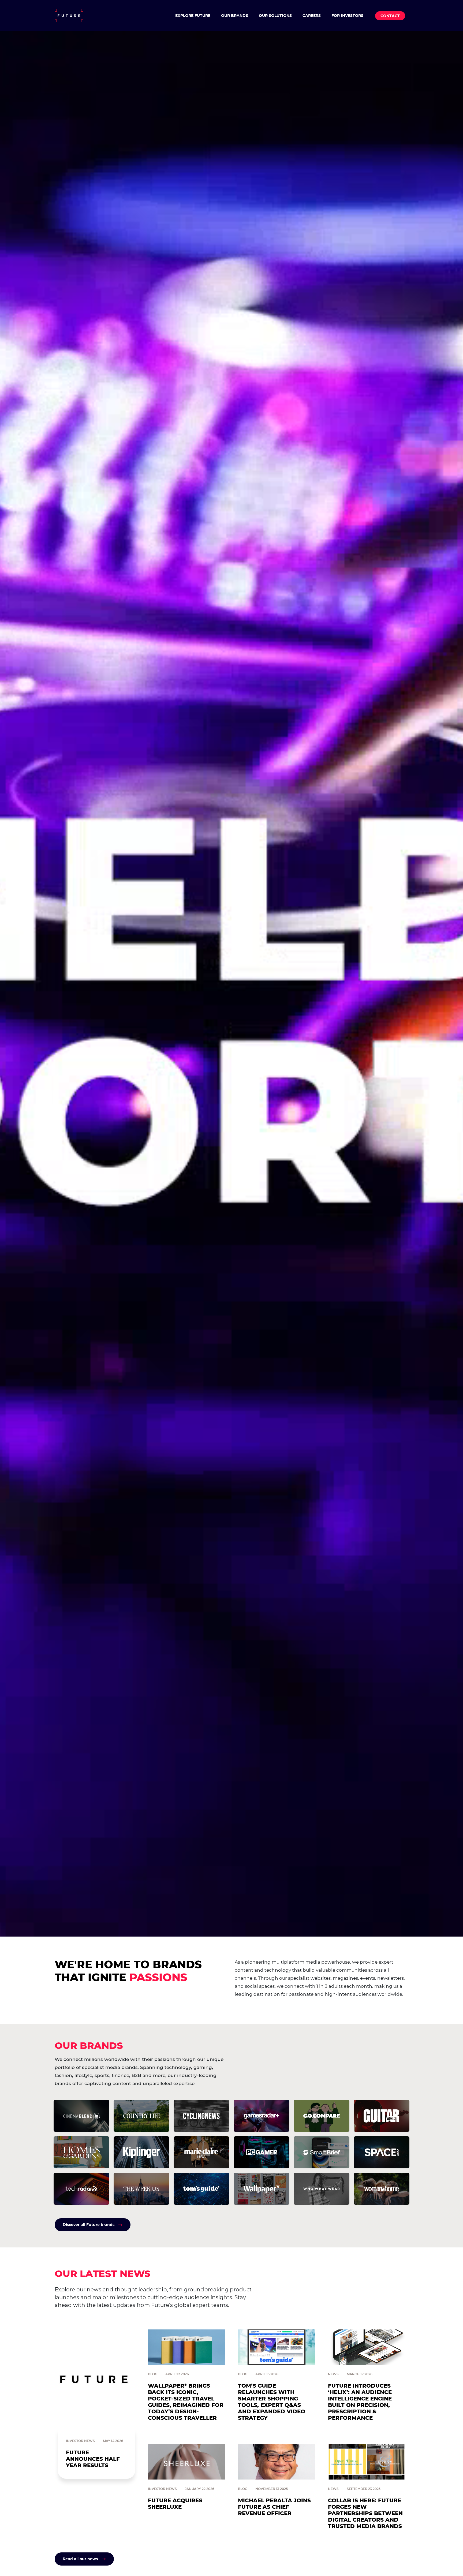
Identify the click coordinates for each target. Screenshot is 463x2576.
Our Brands (235, 16)
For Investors (347, 16)
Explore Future (193, 16)
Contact (390, 16)
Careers (312, 16)
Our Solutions (275, 16)
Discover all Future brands (89, 2225)
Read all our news (80, 2559)
